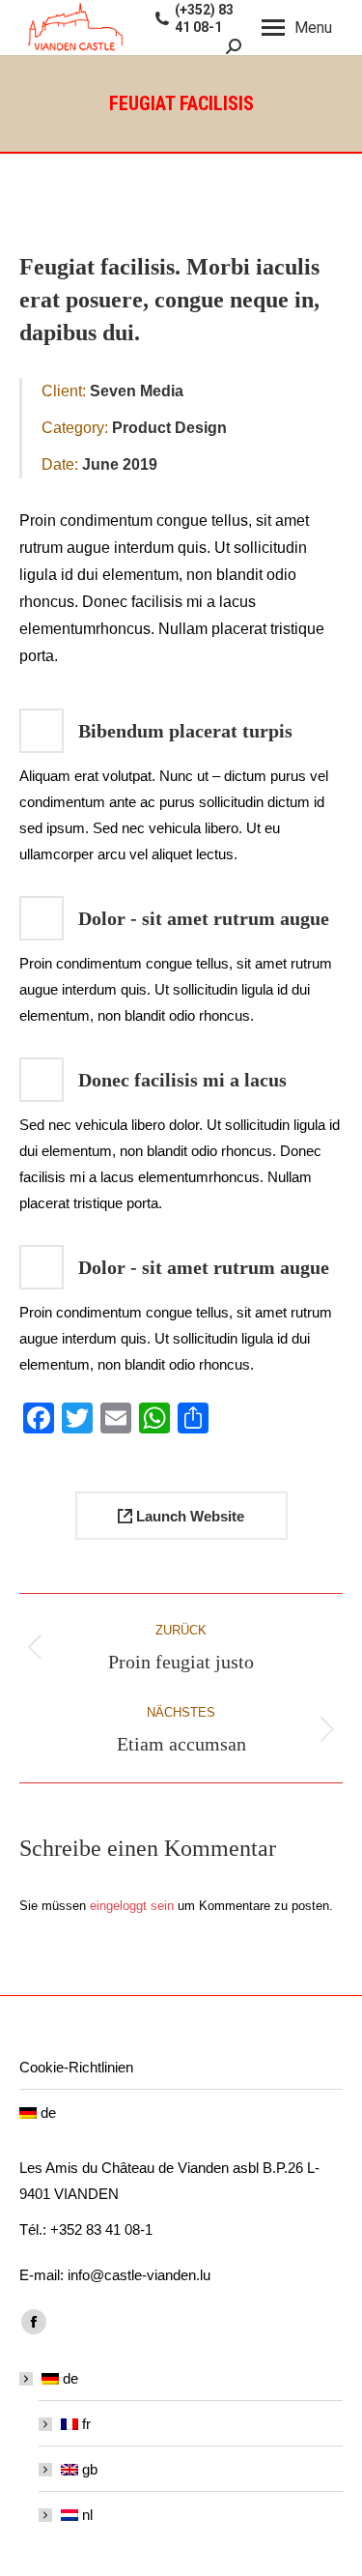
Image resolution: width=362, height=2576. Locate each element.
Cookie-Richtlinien (76, 2067)
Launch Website (188, 1516)
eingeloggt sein (132, 1906)
